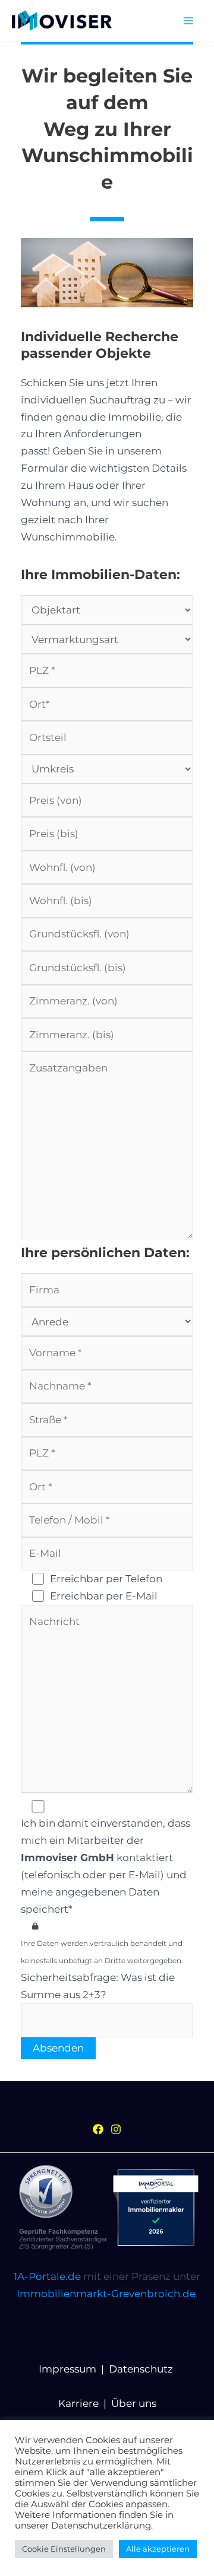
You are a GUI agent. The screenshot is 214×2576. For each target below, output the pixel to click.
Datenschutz (141, 2369)
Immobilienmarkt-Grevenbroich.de (106, 2294)
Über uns (134, 2403)
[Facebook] (98, 2129)
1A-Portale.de (47, 2276)
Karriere (78, 2403)
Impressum (67, 2369)
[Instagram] (116, 2129)
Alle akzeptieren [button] (158, 2549)
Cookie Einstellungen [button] (64, 2549)
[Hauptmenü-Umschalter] (189, 21)
